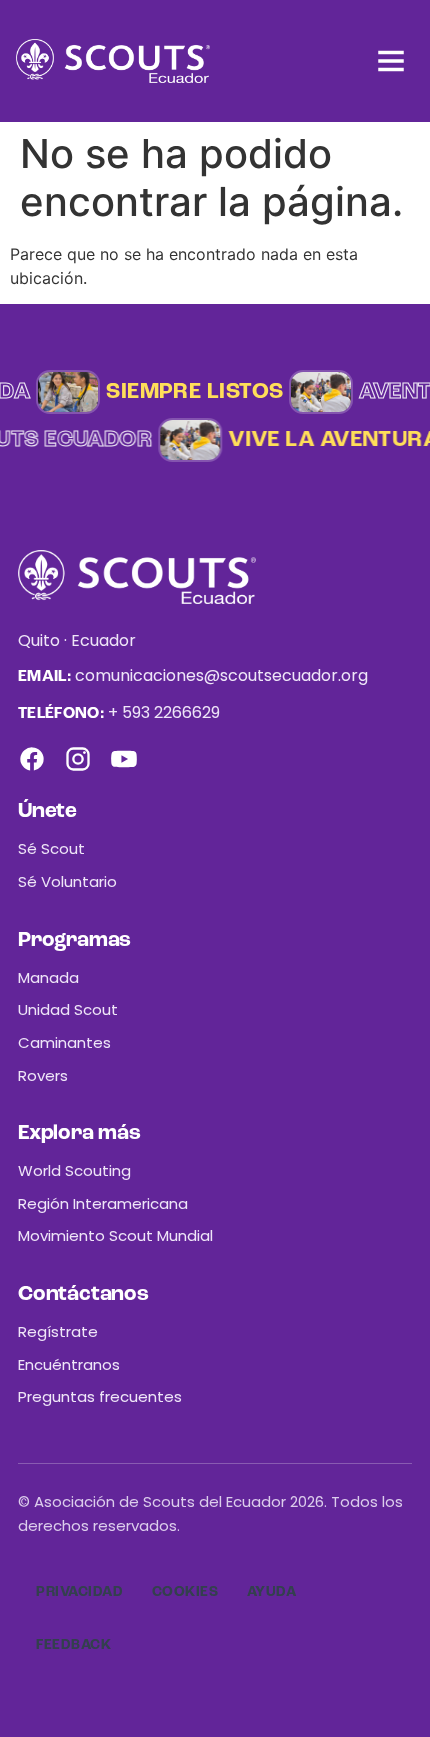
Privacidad (80, 1592)
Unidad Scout (68, 1009)
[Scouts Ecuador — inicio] (113, 61)
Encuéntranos (69, 1364)
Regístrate (58, 1331)
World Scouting (74, 1170)
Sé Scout (51, 848)
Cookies (185, 1592)
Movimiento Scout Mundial (115, 1235)
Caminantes (64, 1042)
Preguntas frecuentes (100, 1396)
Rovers (43, 1075)
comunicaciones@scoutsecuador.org (221, 675)
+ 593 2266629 (164, 712)
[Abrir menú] (391, 61)
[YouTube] (124, 759)
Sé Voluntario (67, 881)
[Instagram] (78, 759)
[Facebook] (32, 759)
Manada (48, 977)
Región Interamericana (103, 1203)
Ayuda (272, 1592)
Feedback (73, 1645)
